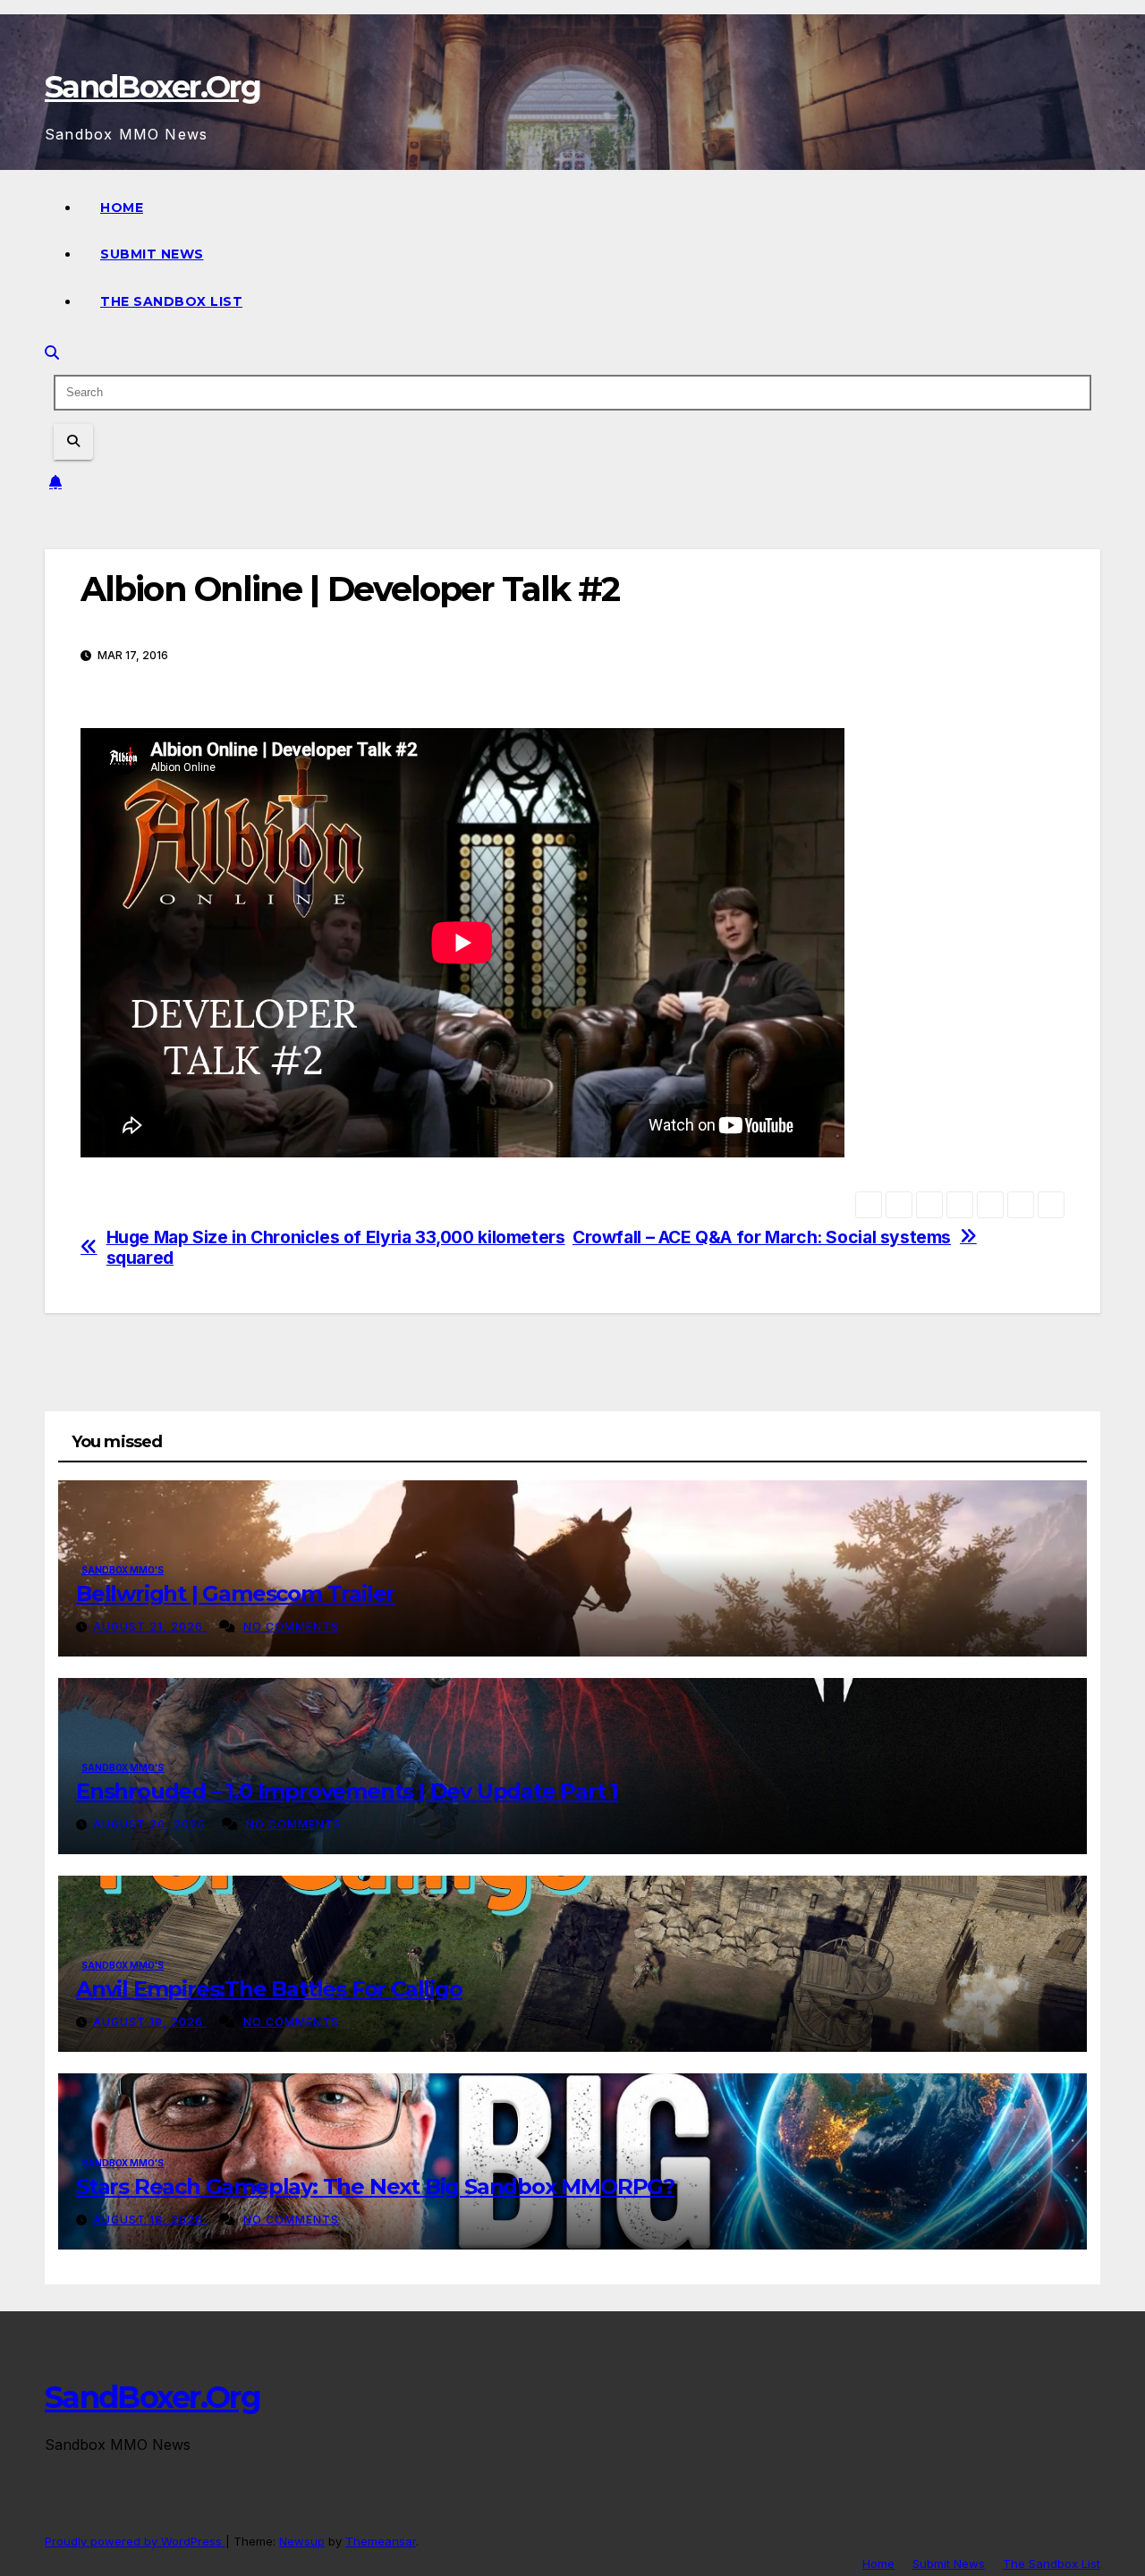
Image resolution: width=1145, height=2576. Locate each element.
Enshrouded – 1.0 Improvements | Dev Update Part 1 (347, 1791)
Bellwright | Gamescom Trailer (235, 1593)
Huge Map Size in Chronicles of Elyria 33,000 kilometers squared (336, 1248)
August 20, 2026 (151, 1824)
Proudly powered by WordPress (135, 2541)
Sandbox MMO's (123, 1570)
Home (122, 208)
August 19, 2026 (150, 2022)
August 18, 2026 (150, 2220)
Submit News (152, 254)
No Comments (291, 1627)
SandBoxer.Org (153, 87)
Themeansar (381, 2541)
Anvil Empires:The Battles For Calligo (269, 1989)
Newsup (302, 2541)
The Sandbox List (171, 301)
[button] (52, 352)
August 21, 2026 (150, 1627)
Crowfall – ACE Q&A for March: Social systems (762, 1237)
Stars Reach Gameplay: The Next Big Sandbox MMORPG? (375, 2186)
